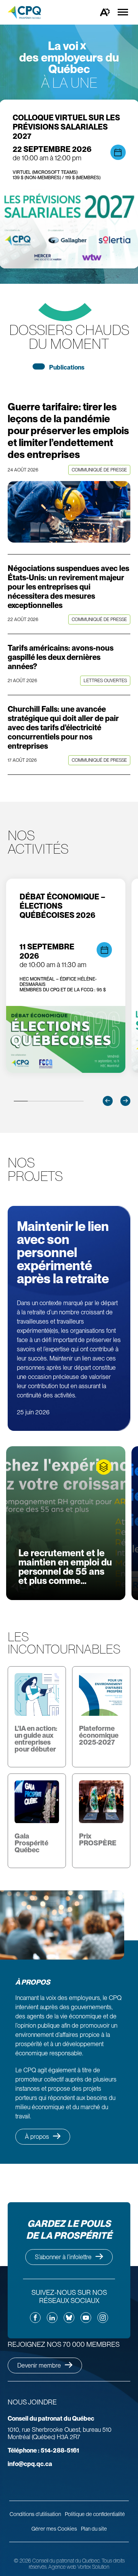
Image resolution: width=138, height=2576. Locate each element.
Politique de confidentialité (95, 2514)
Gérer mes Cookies (54, 2529)
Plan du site (94, 2529)
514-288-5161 (43, 2450)
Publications (67, 367)
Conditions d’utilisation (35, 2514)
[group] (66, 976)
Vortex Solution (93, 2567)
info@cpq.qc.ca (30, 2464)
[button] (108, 1101)
